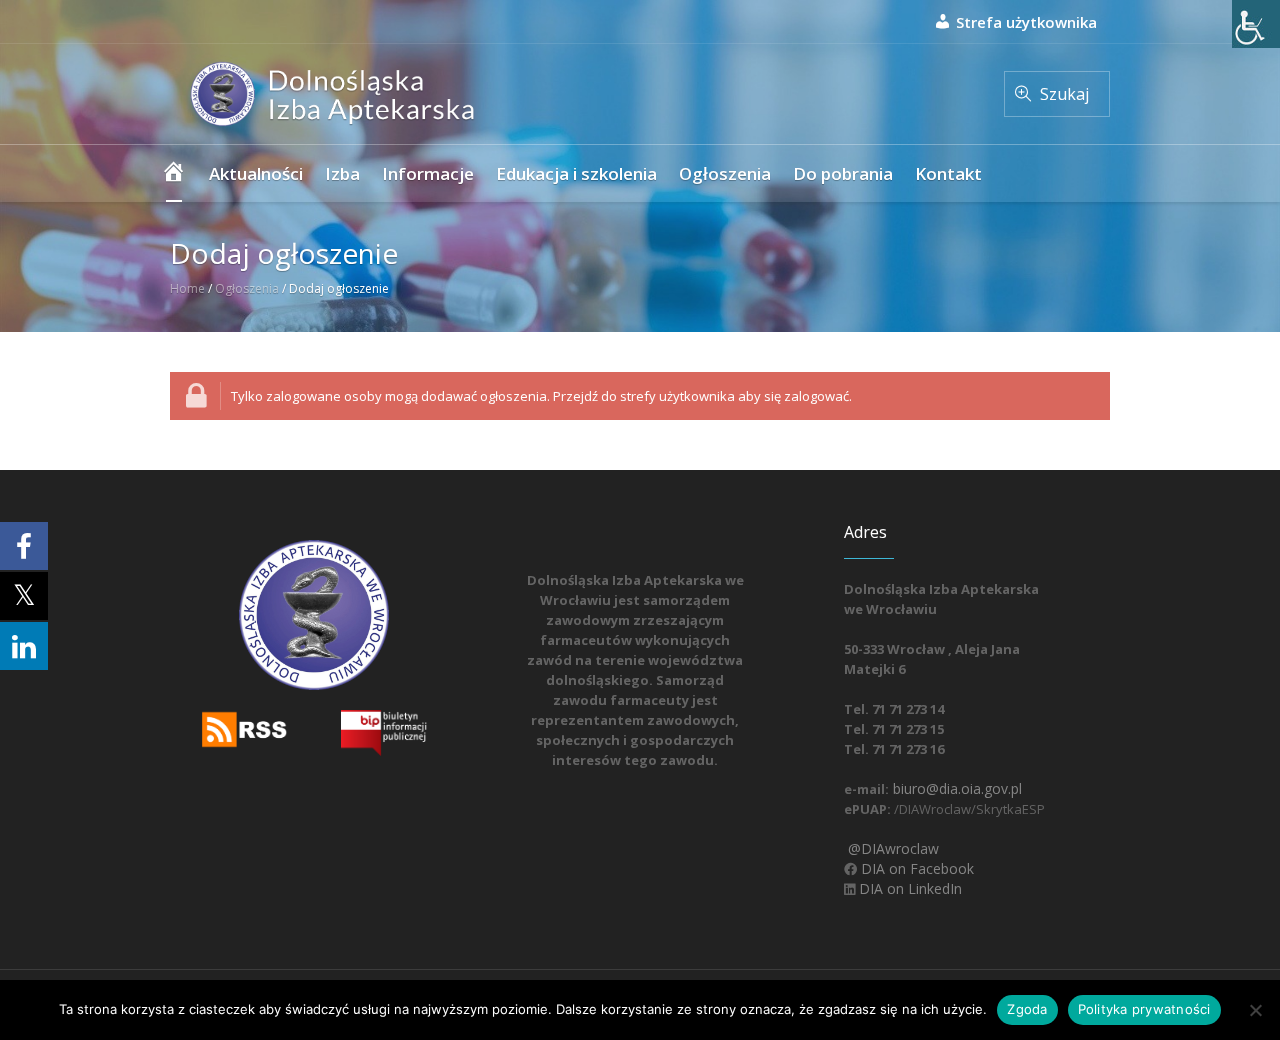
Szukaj (1064, 94)
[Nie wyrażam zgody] (1255, 1010)
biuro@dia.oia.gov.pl (955, 788)
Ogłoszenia (247, 288)
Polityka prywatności (1144, 1009)
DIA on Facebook (915, 868)
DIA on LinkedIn (908, 888)
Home (187, 288)
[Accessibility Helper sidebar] (1256, 24)
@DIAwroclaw (891, 848)
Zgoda (1027, 1009)
